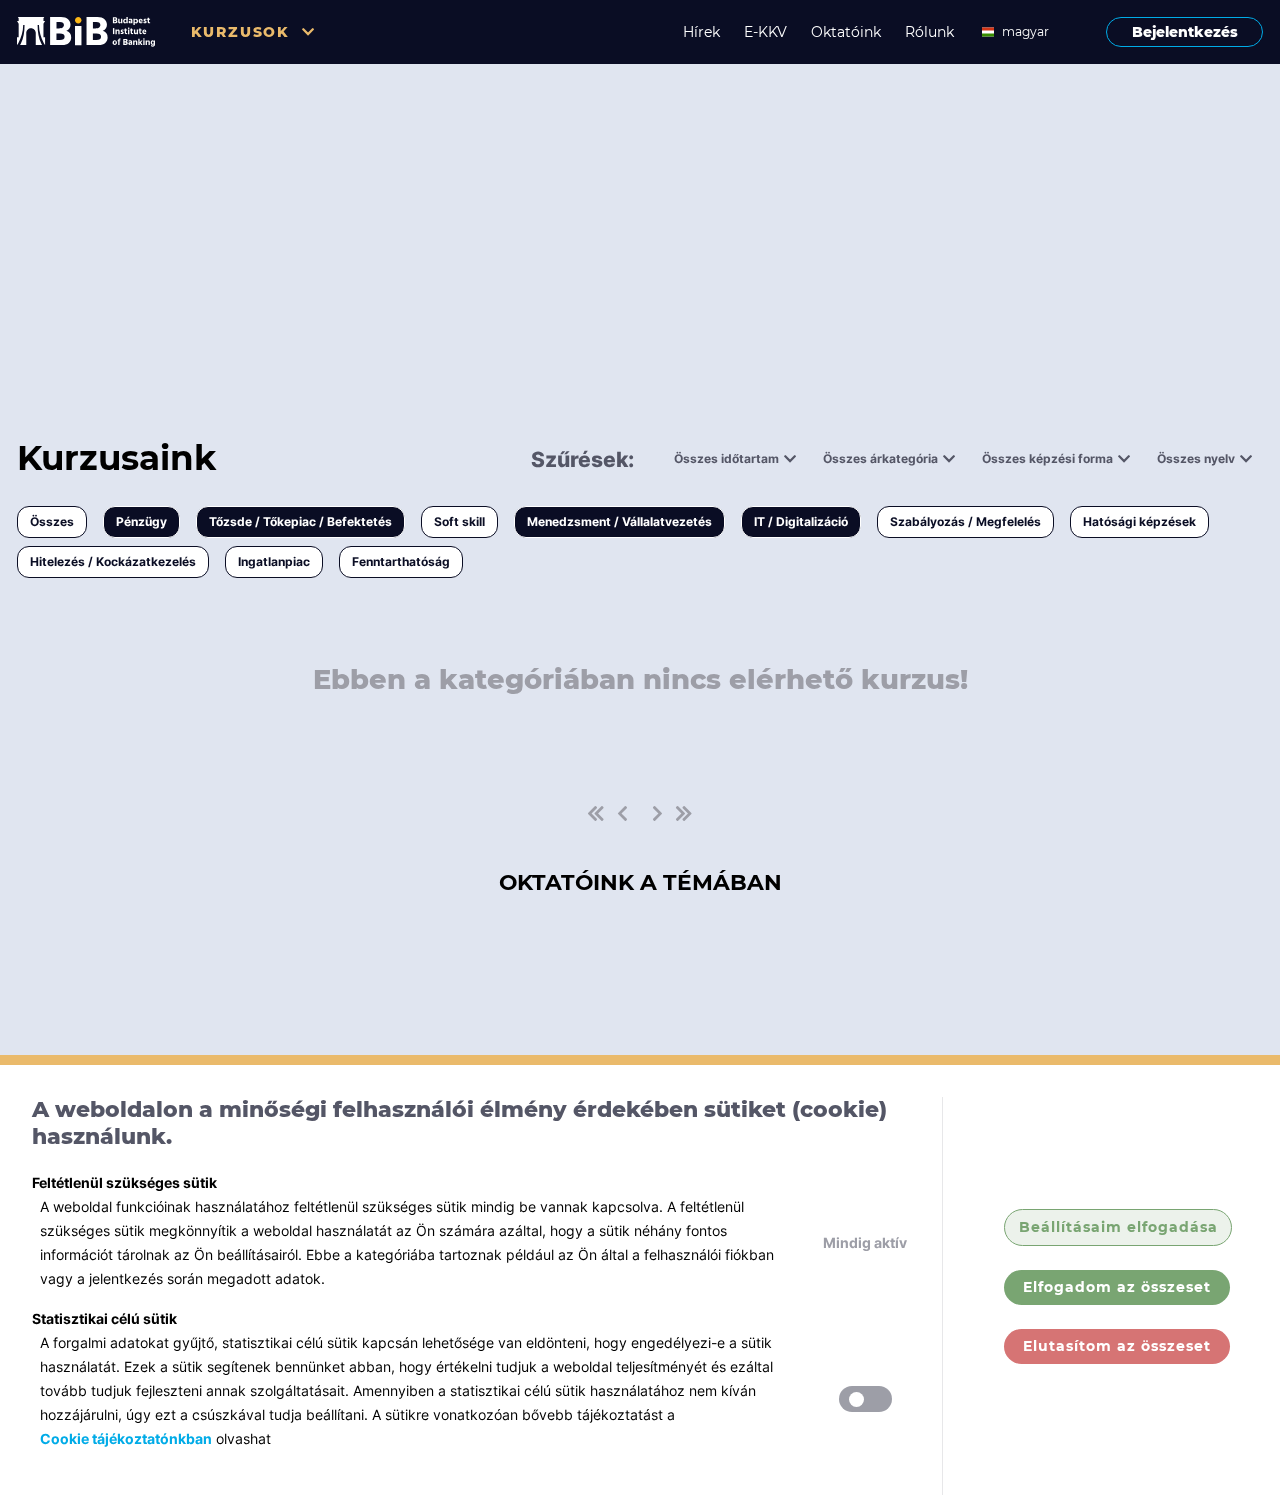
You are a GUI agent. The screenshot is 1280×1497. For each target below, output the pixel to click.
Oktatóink (846, 32)
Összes (52, 521)
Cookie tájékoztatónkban (126, 1438)
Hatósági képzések (1139, 521)
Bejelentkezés (1185, 32)
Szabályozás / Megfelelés (965, 521)
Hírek (701, 32)
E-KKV (765, 32)
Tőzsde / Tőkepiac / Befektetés (300, 521)
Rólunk (929, 32)
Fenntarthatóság (401, 561)
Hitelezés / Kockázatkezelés (113, 561)
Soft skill (459, 521)
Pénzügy (141, 521)
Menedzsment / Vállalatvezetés (619, 521)
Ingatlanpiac (274, 561)
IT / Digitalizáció (801, 521)
